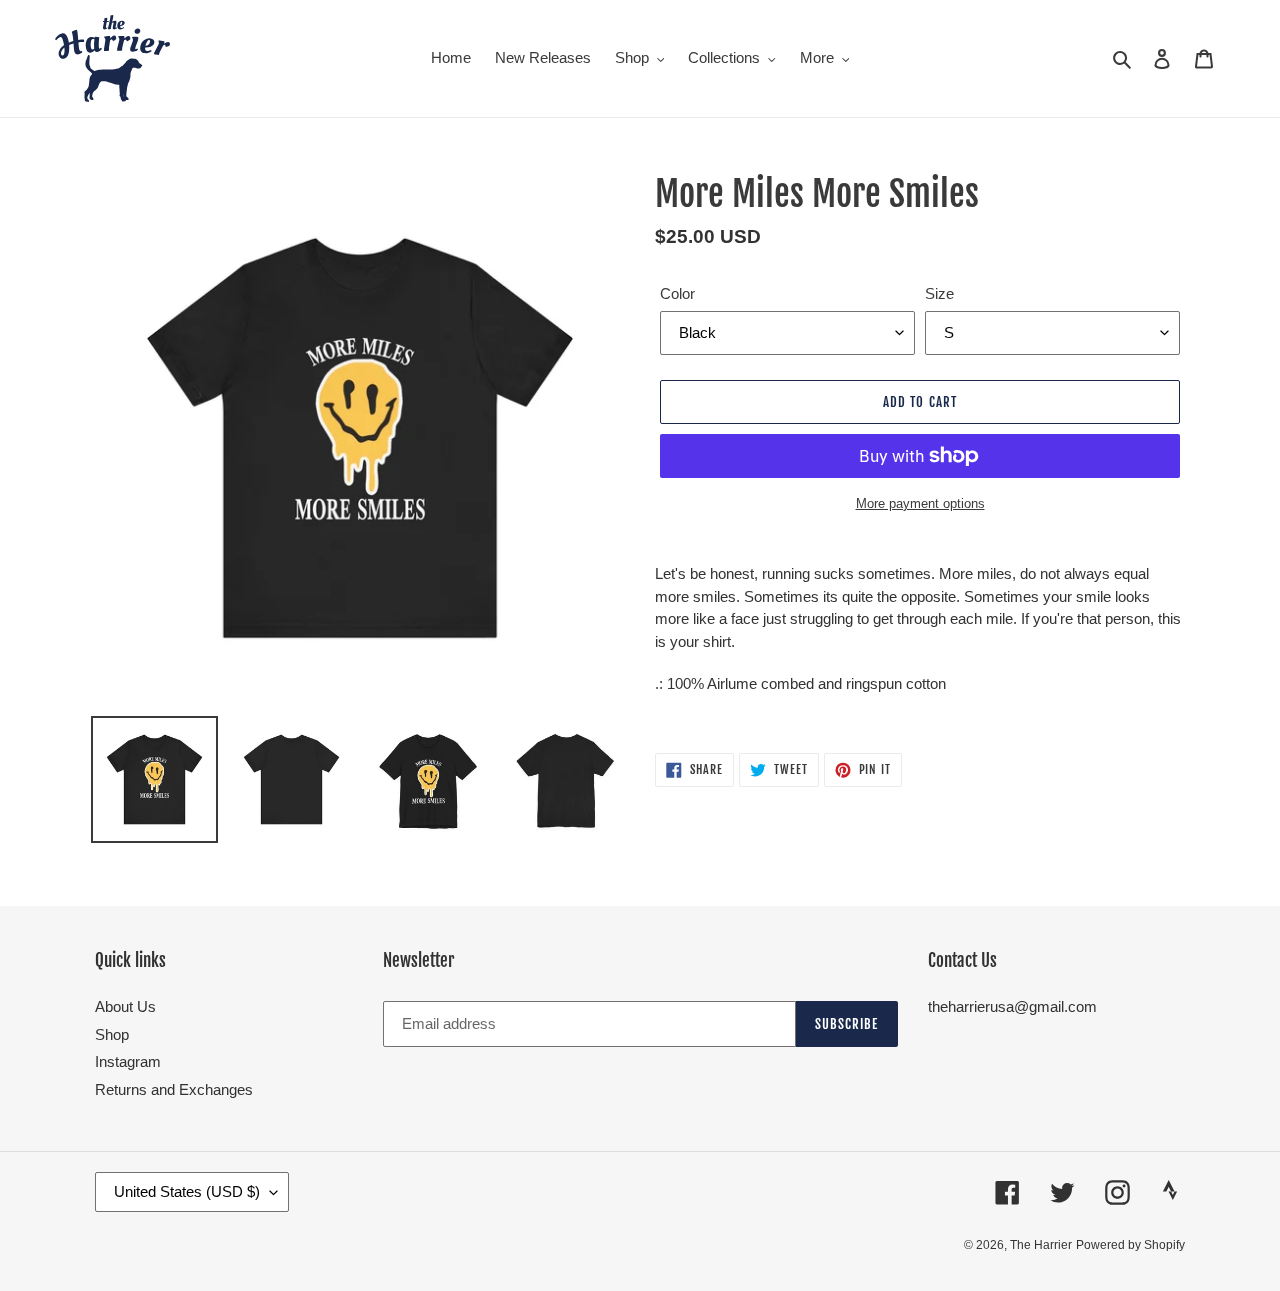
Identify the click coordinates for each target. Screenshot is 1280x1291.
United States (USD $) (187, 1191)
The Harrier (1041, 1245)
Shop (112, 1034)
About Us (125, 1006)
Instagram (128, 1061)
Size (939, 293)
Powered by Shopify (1130, 1245)
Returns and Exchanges (174, 1089)
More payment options (920, 503)
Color (677, 293)
